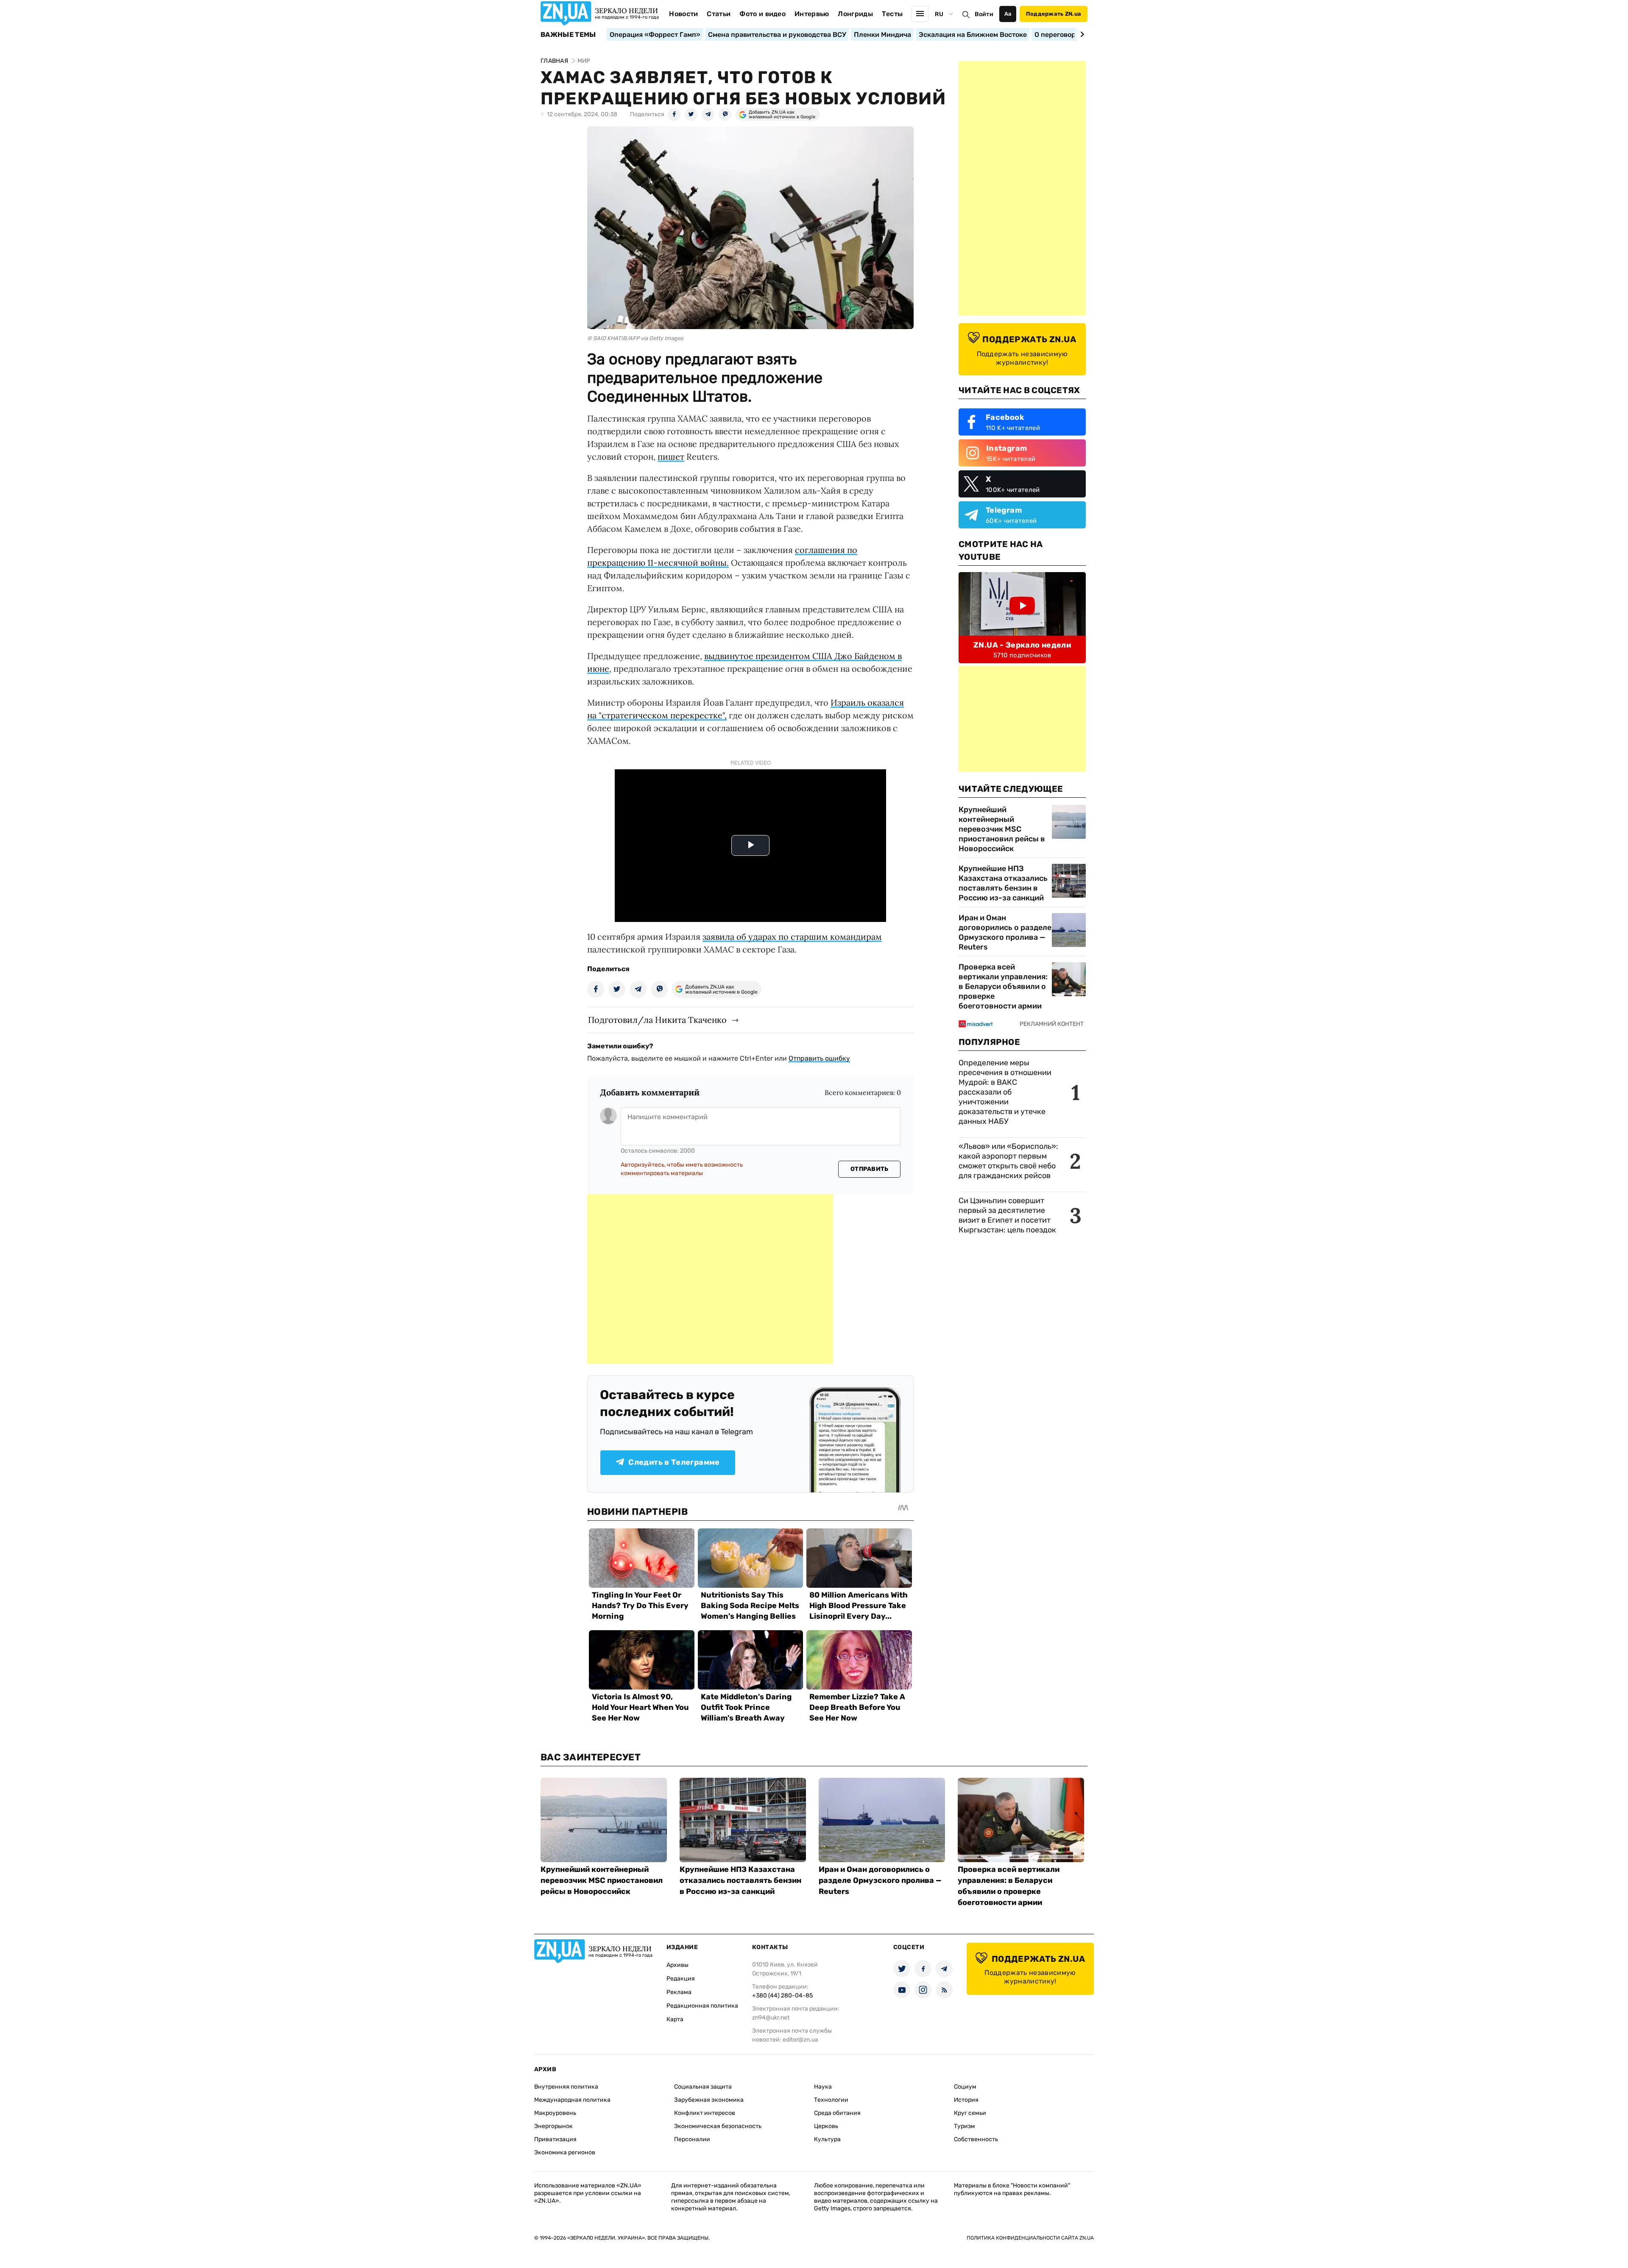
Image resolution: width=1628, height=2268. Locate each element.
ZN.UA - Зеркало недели (1022, 645)
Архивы (677, 1965)
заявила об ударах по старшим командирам (792, 937)
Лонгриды (855, 14)
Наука (823, 2087)
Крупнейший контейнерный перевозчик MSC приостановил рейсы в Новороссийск (1002, 829)
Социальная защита (703, 2087)
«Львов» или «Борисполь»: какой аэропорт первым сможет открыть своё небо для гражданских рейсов (1008, 1161)
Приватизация (555, 2139)
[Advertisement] (710, 1279)
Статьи (719, 14)
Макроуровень (555, 2113)
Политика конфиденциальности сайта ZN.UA (1030, 2238)
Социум (965, 2087)
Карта (675, 2019)
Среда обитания (837, 2113)
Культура (827, 2139)
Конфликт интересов (705, 2113)
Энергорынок (553, 2126)
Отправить (870, 1169)
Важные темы (568, 35)
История (966, 2100)
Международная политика (572, 2100)
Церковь (826, 2126)
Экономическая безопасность (718, 2126)
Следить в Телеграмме (674, 1462)
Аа (1008, 14)
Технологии (831, 2100)
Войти (984, 14)
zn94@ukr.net (771, 2018)
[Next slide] (1081, 34)
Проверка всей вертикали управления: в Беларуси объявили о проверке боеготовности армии (1003, 986)
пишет (671, 457)
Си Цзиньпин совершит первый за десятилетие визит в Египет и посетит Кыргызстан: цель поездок (1008, 1215)
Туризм (965, 2126)
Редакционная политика (702, 2006)
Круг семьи (970, 2113)
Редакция (681, 1979)
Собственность (976, 2139)
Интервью (812, 14)
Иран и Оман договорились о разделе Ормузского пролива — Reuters (1005, 932)
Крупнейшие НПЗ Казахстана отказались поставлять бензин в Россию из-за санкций (1003, 883)
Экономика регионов (565, 2152)
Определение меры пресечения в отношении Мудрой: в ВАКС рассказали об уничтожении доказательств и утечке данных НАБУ (1005, 1092)
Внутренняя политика (566, 2087)
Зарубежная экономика (709, 2100)
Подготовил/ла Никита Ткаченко (657, 1020)
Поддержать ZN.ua (1054, 14)
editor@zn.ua (800, 2040)
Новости (683, 14)
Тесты (892, 14)
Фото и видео (762, 14)
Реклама (679, 1992)
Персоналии (692, 2139)
